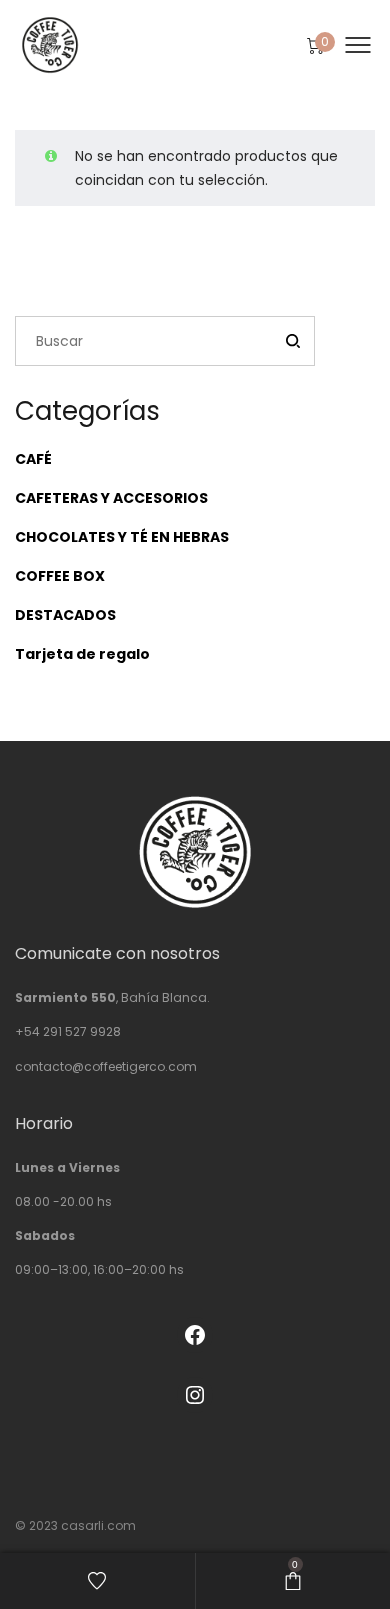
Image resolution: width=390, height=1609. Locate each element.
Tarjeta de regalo (82, 654)
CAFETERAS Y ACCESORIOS (111, 498)
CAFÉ (33, 459)
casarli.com (98, 1525)
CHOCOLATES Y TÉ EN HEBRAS (122, 537)
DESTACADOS (65, 615)
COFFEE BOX (60, 576)
